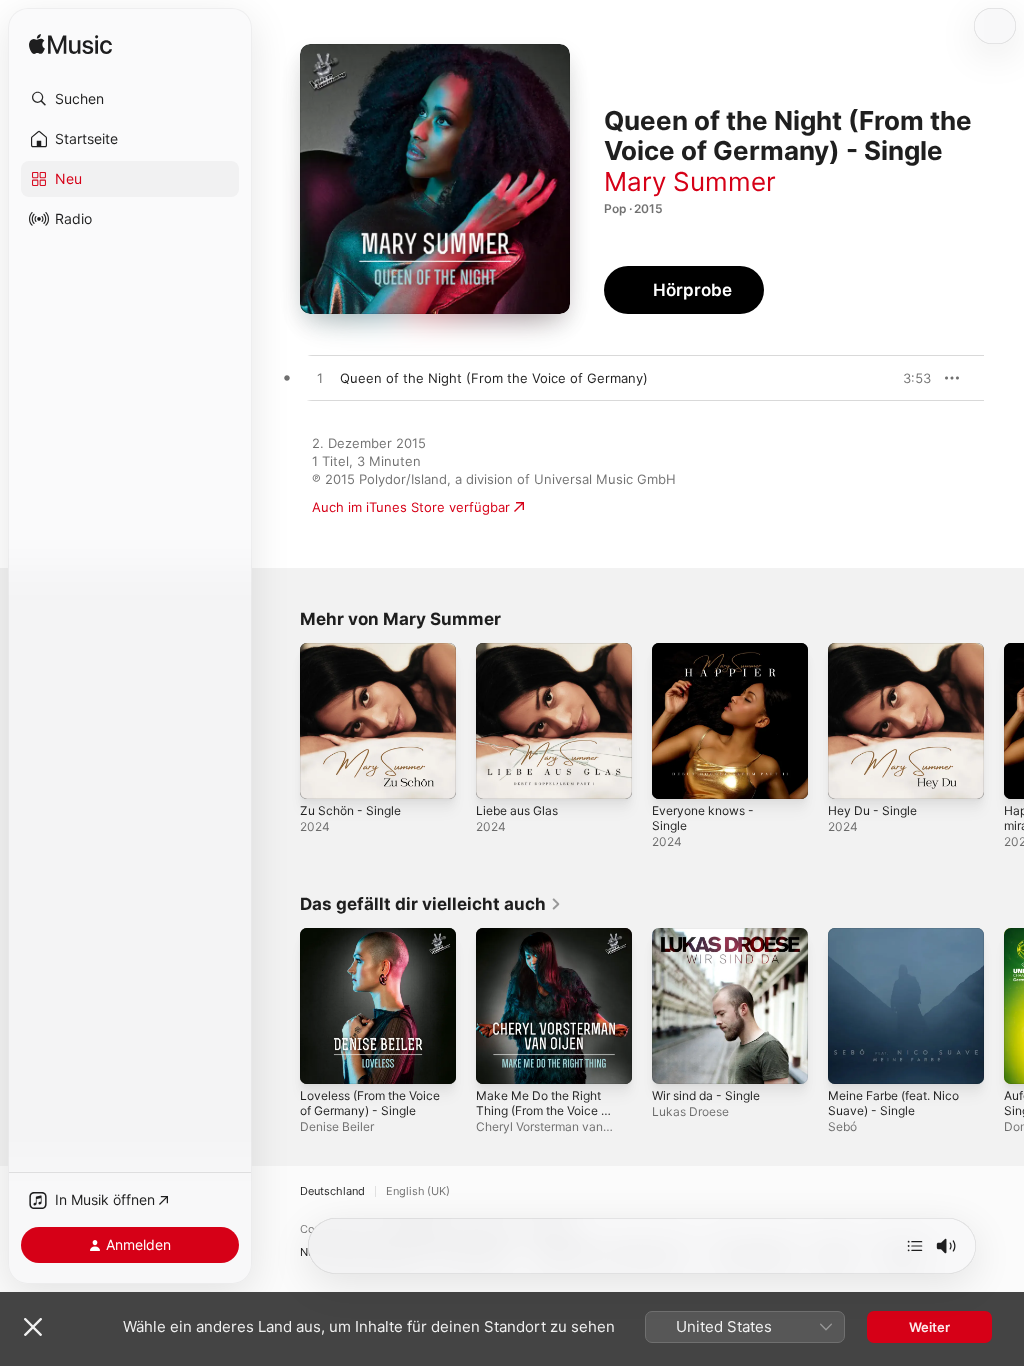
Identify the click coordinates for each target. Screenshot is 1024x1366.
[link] (431, 904)
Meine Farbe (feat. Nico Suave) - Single (893, 1103)
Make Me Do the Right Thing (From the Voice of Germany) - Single (544, 1110)
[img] (70, 45)
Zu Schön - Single (350, 810)
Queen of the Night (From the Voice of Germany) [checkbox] (494, 378)
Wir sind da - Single (706, 1095)
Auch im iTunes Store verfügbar (411, 507)
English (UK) (418, 1191)
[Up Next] (915, 1246)
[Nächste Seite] (1004, 721)
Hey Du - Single (872, 810)
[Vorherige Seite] (280, 721)
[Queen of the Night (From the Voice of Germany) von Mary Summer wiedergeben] (320, 379)
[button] (130, 99)
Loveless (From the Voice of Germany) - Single (370, 1103)
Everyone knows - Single (703, 818)
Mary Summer (690, 181)
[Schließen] (33, 1327)
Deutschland (332, 1191)
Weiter (929, 1327)
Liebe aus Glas (517, 810)
